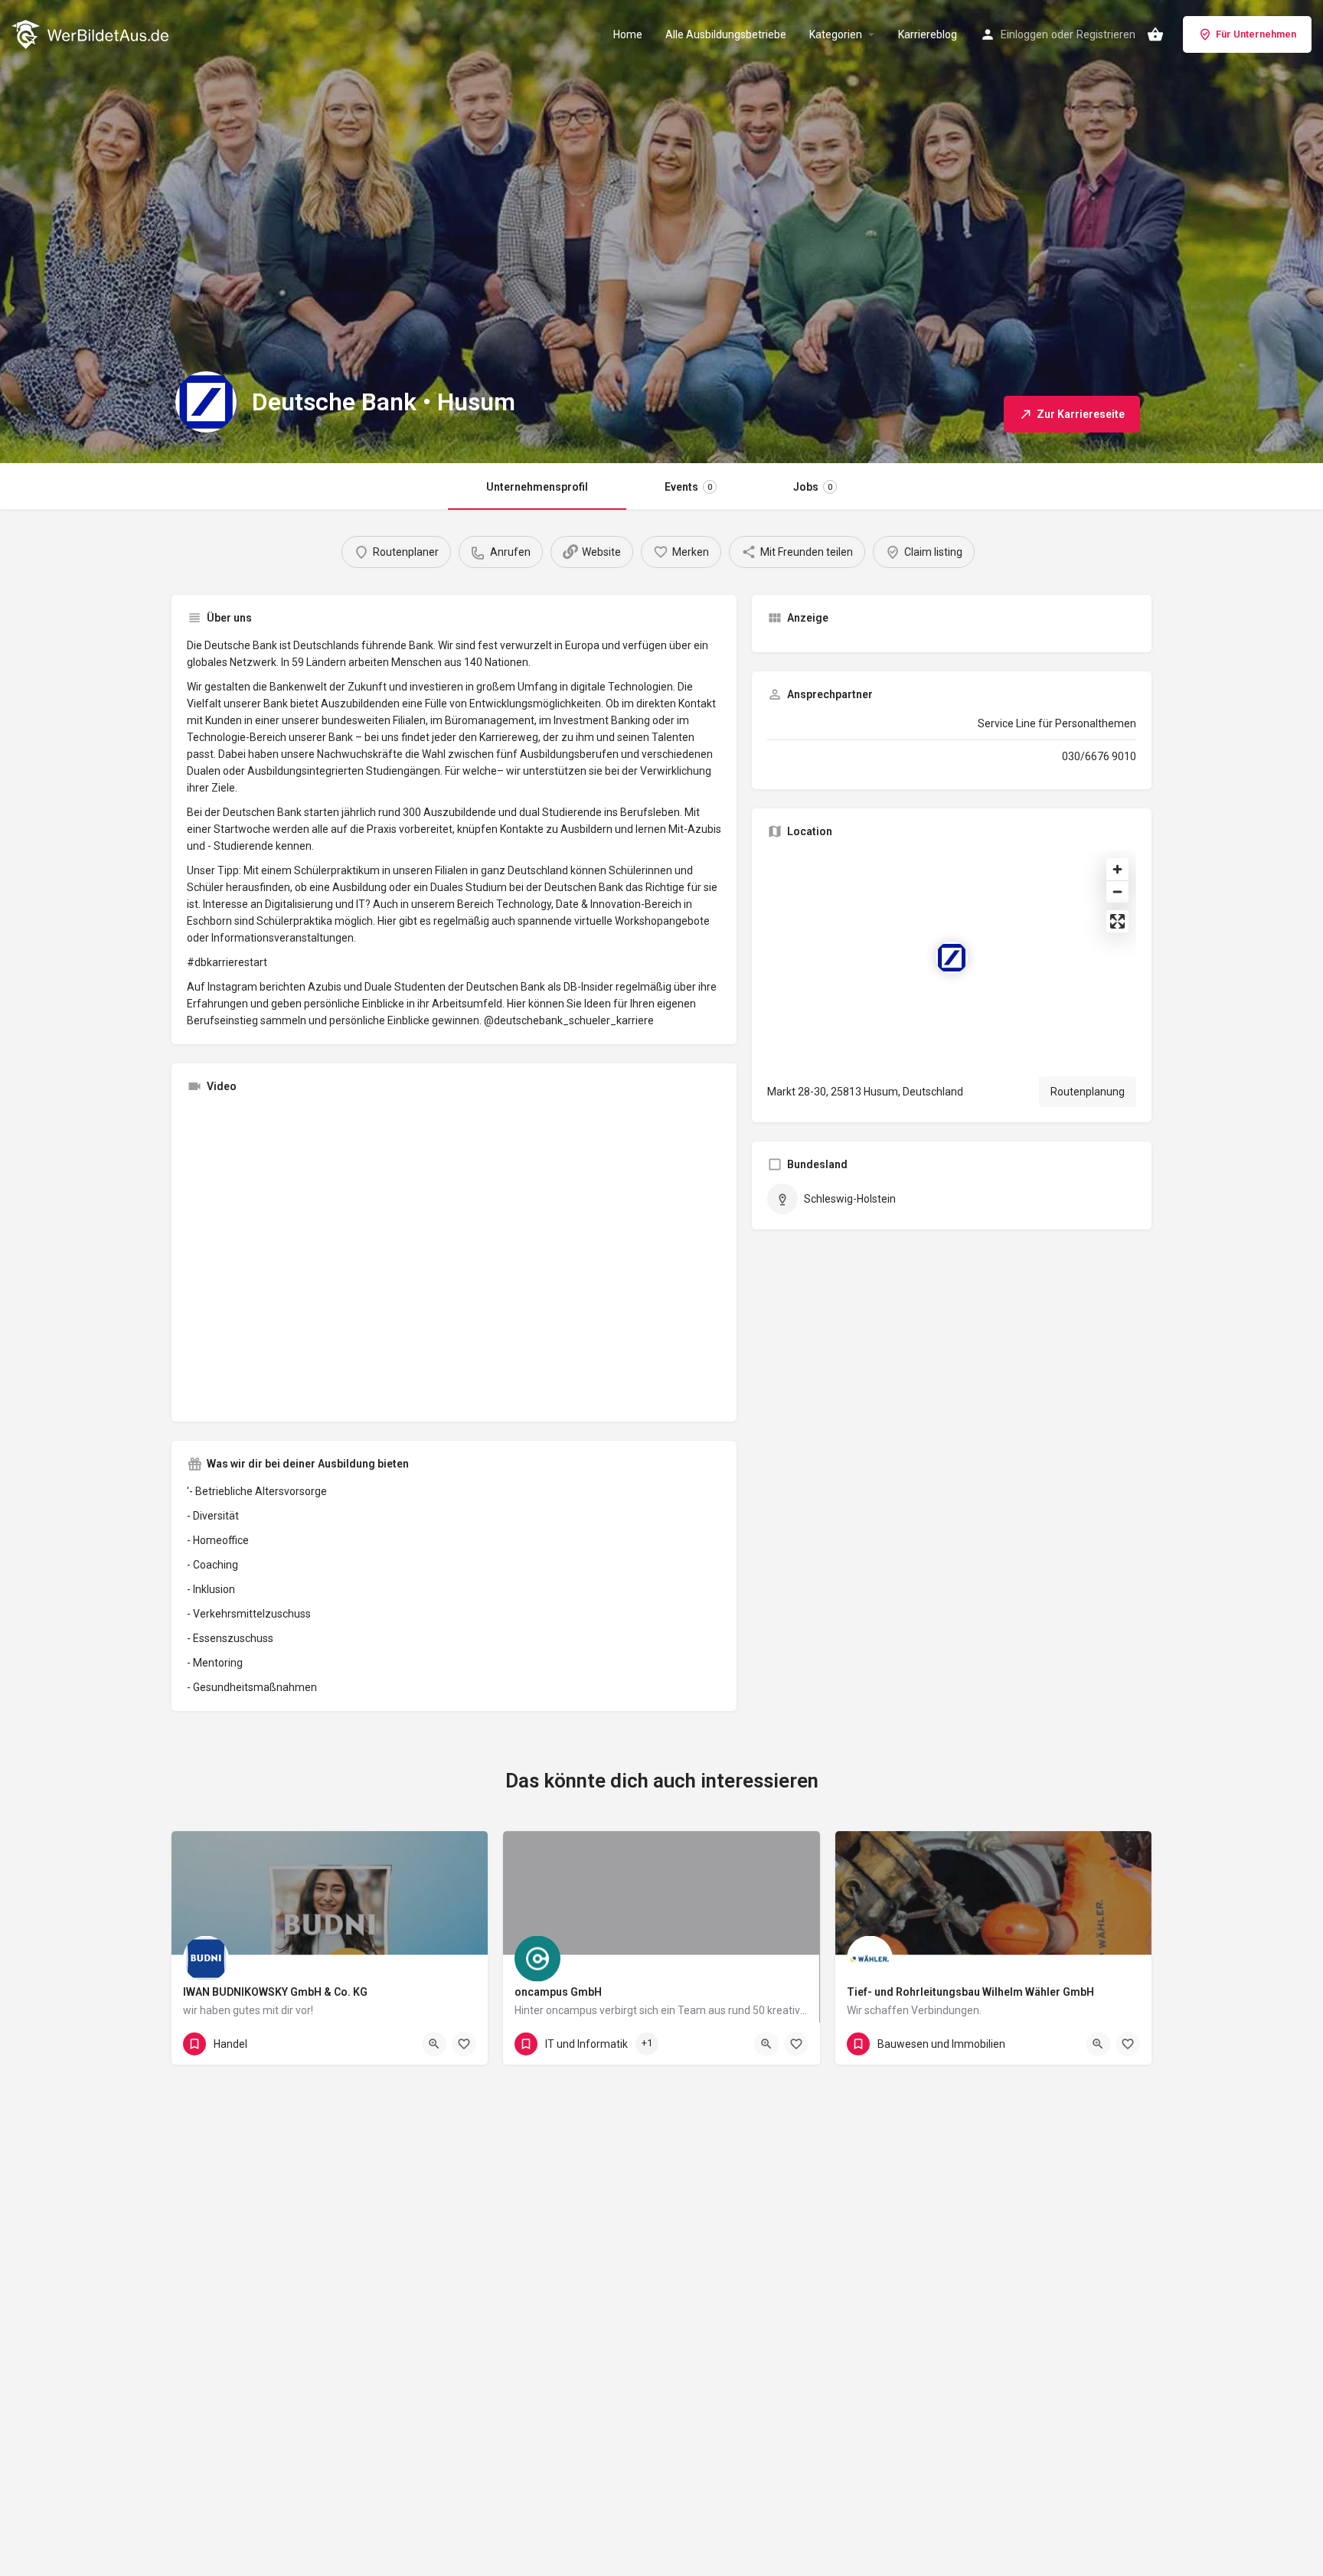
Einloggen (1024, 34)
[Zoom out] (1117, 891)
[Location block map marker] (952, 958)
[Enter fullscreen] (1117, 921)
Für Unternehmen (1256, 34)
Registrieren (1106, 34)
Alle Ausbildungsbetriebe (726, 34)
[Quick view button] (434, 2044)
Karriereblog (928, 34)
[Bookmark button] (464, 2044)
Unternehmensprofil (537, 487)
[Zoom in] (1117, 869)
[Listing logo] (206, 402)
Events (688, 487)
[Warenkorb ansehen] (1155, 34)
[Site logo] (92, 33)
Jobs (813, 487)
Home (628, 34)
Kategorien (836, 34)
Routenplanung (1088, 1092)
